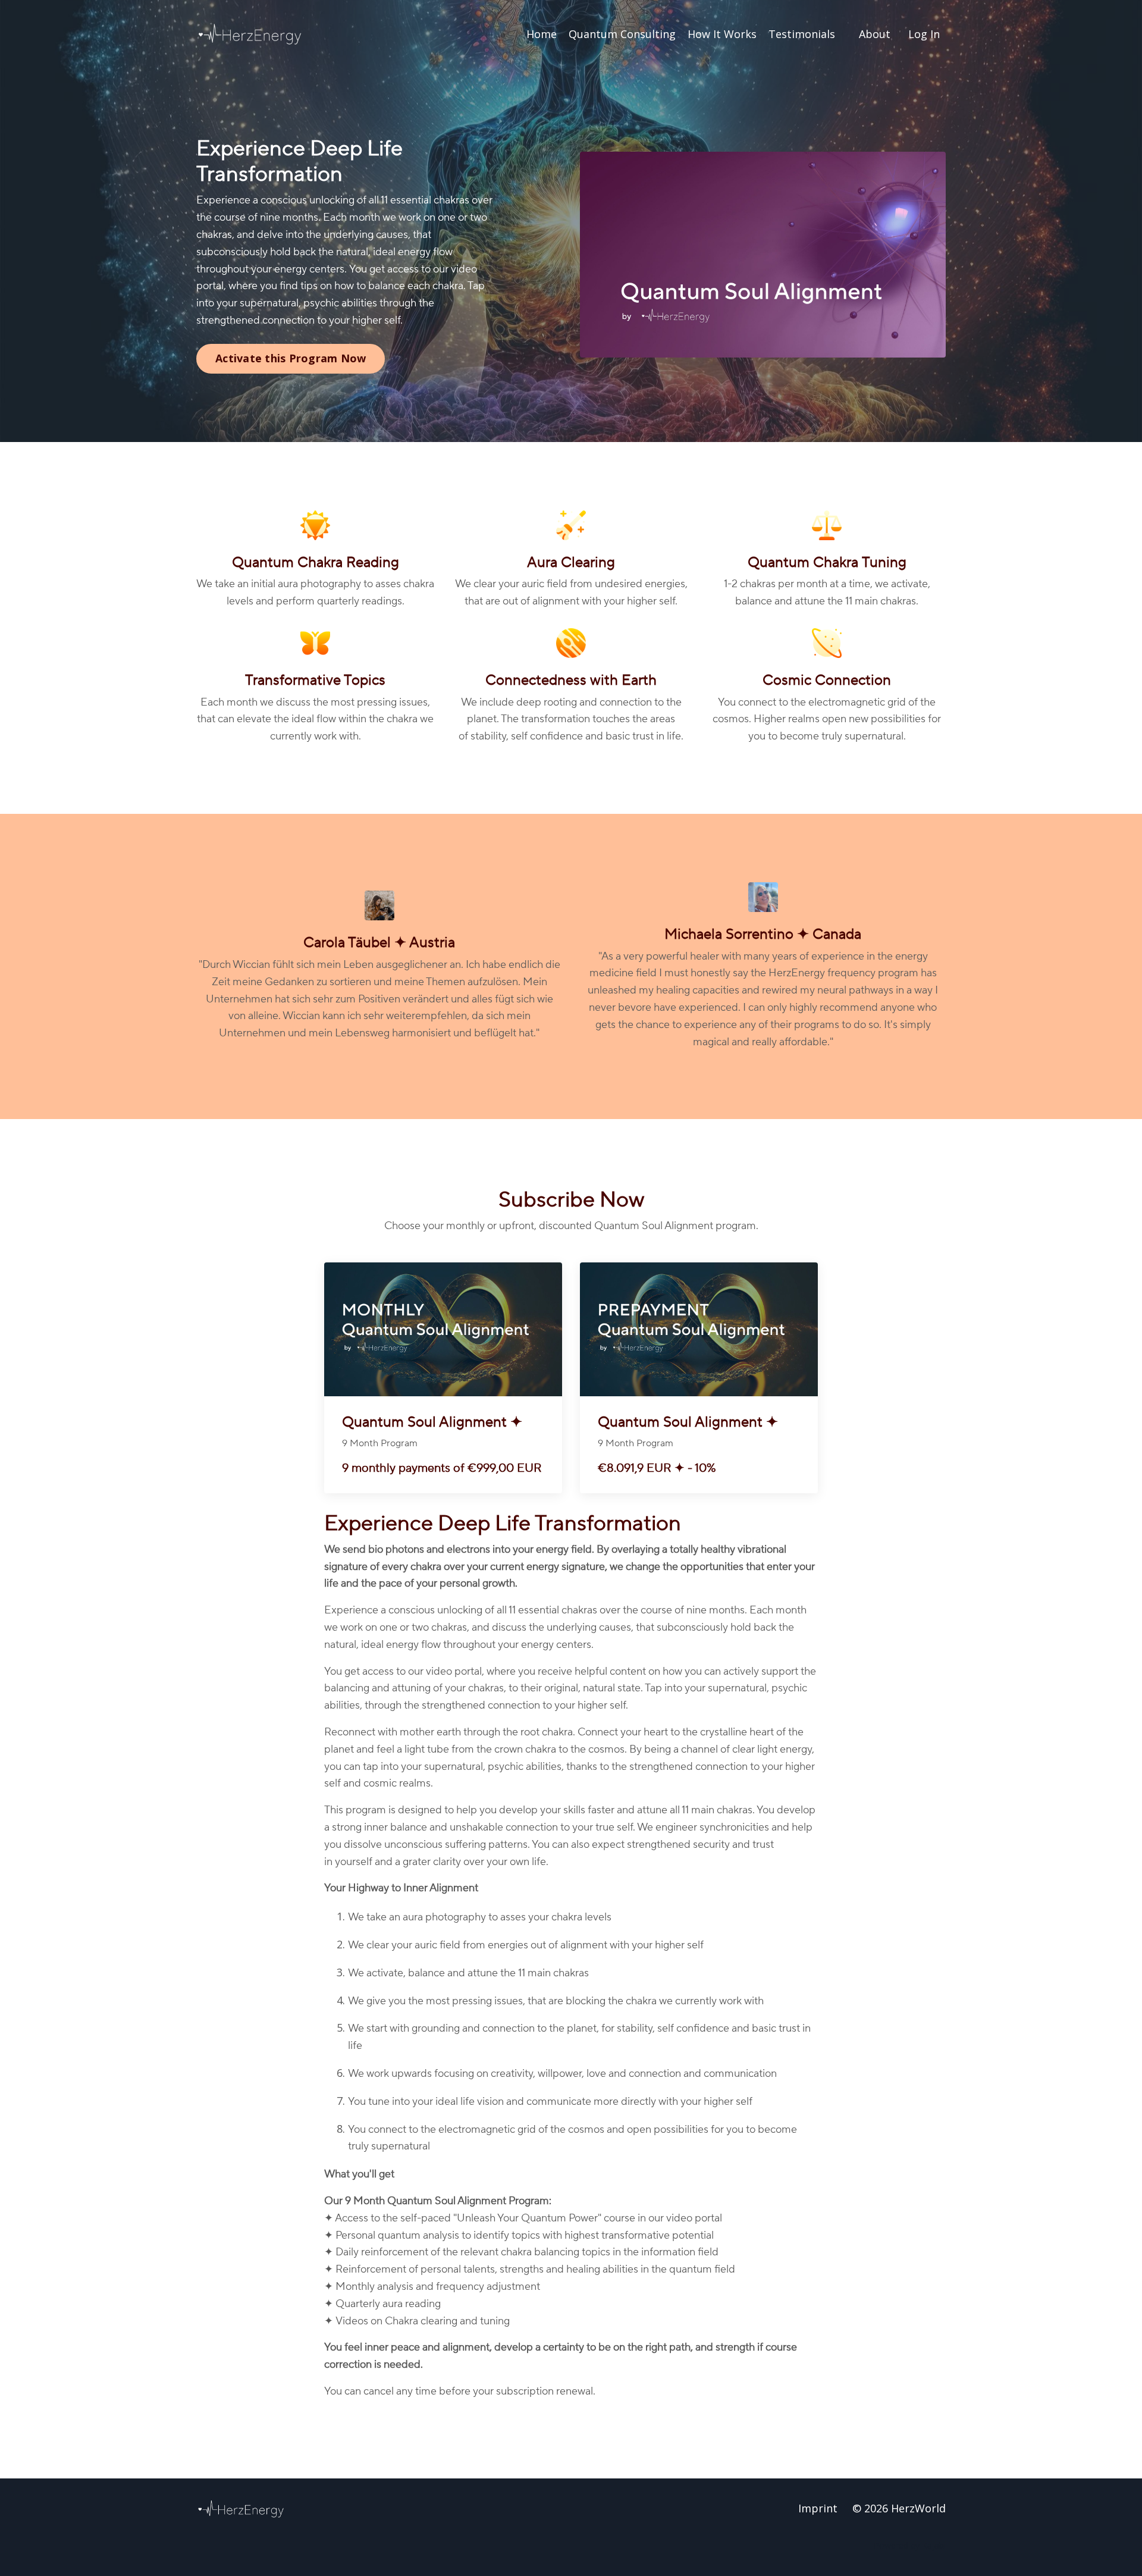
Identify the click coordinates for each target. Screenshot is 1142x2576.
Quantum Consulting (622, 34)
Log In (924, 34)
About (875, 34)
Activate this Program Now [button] (291, 358)
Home (542, 34)
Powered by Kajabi (910, 2545)
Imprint (818, 2508)
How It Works (722, 34)
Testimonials (802, 34)
